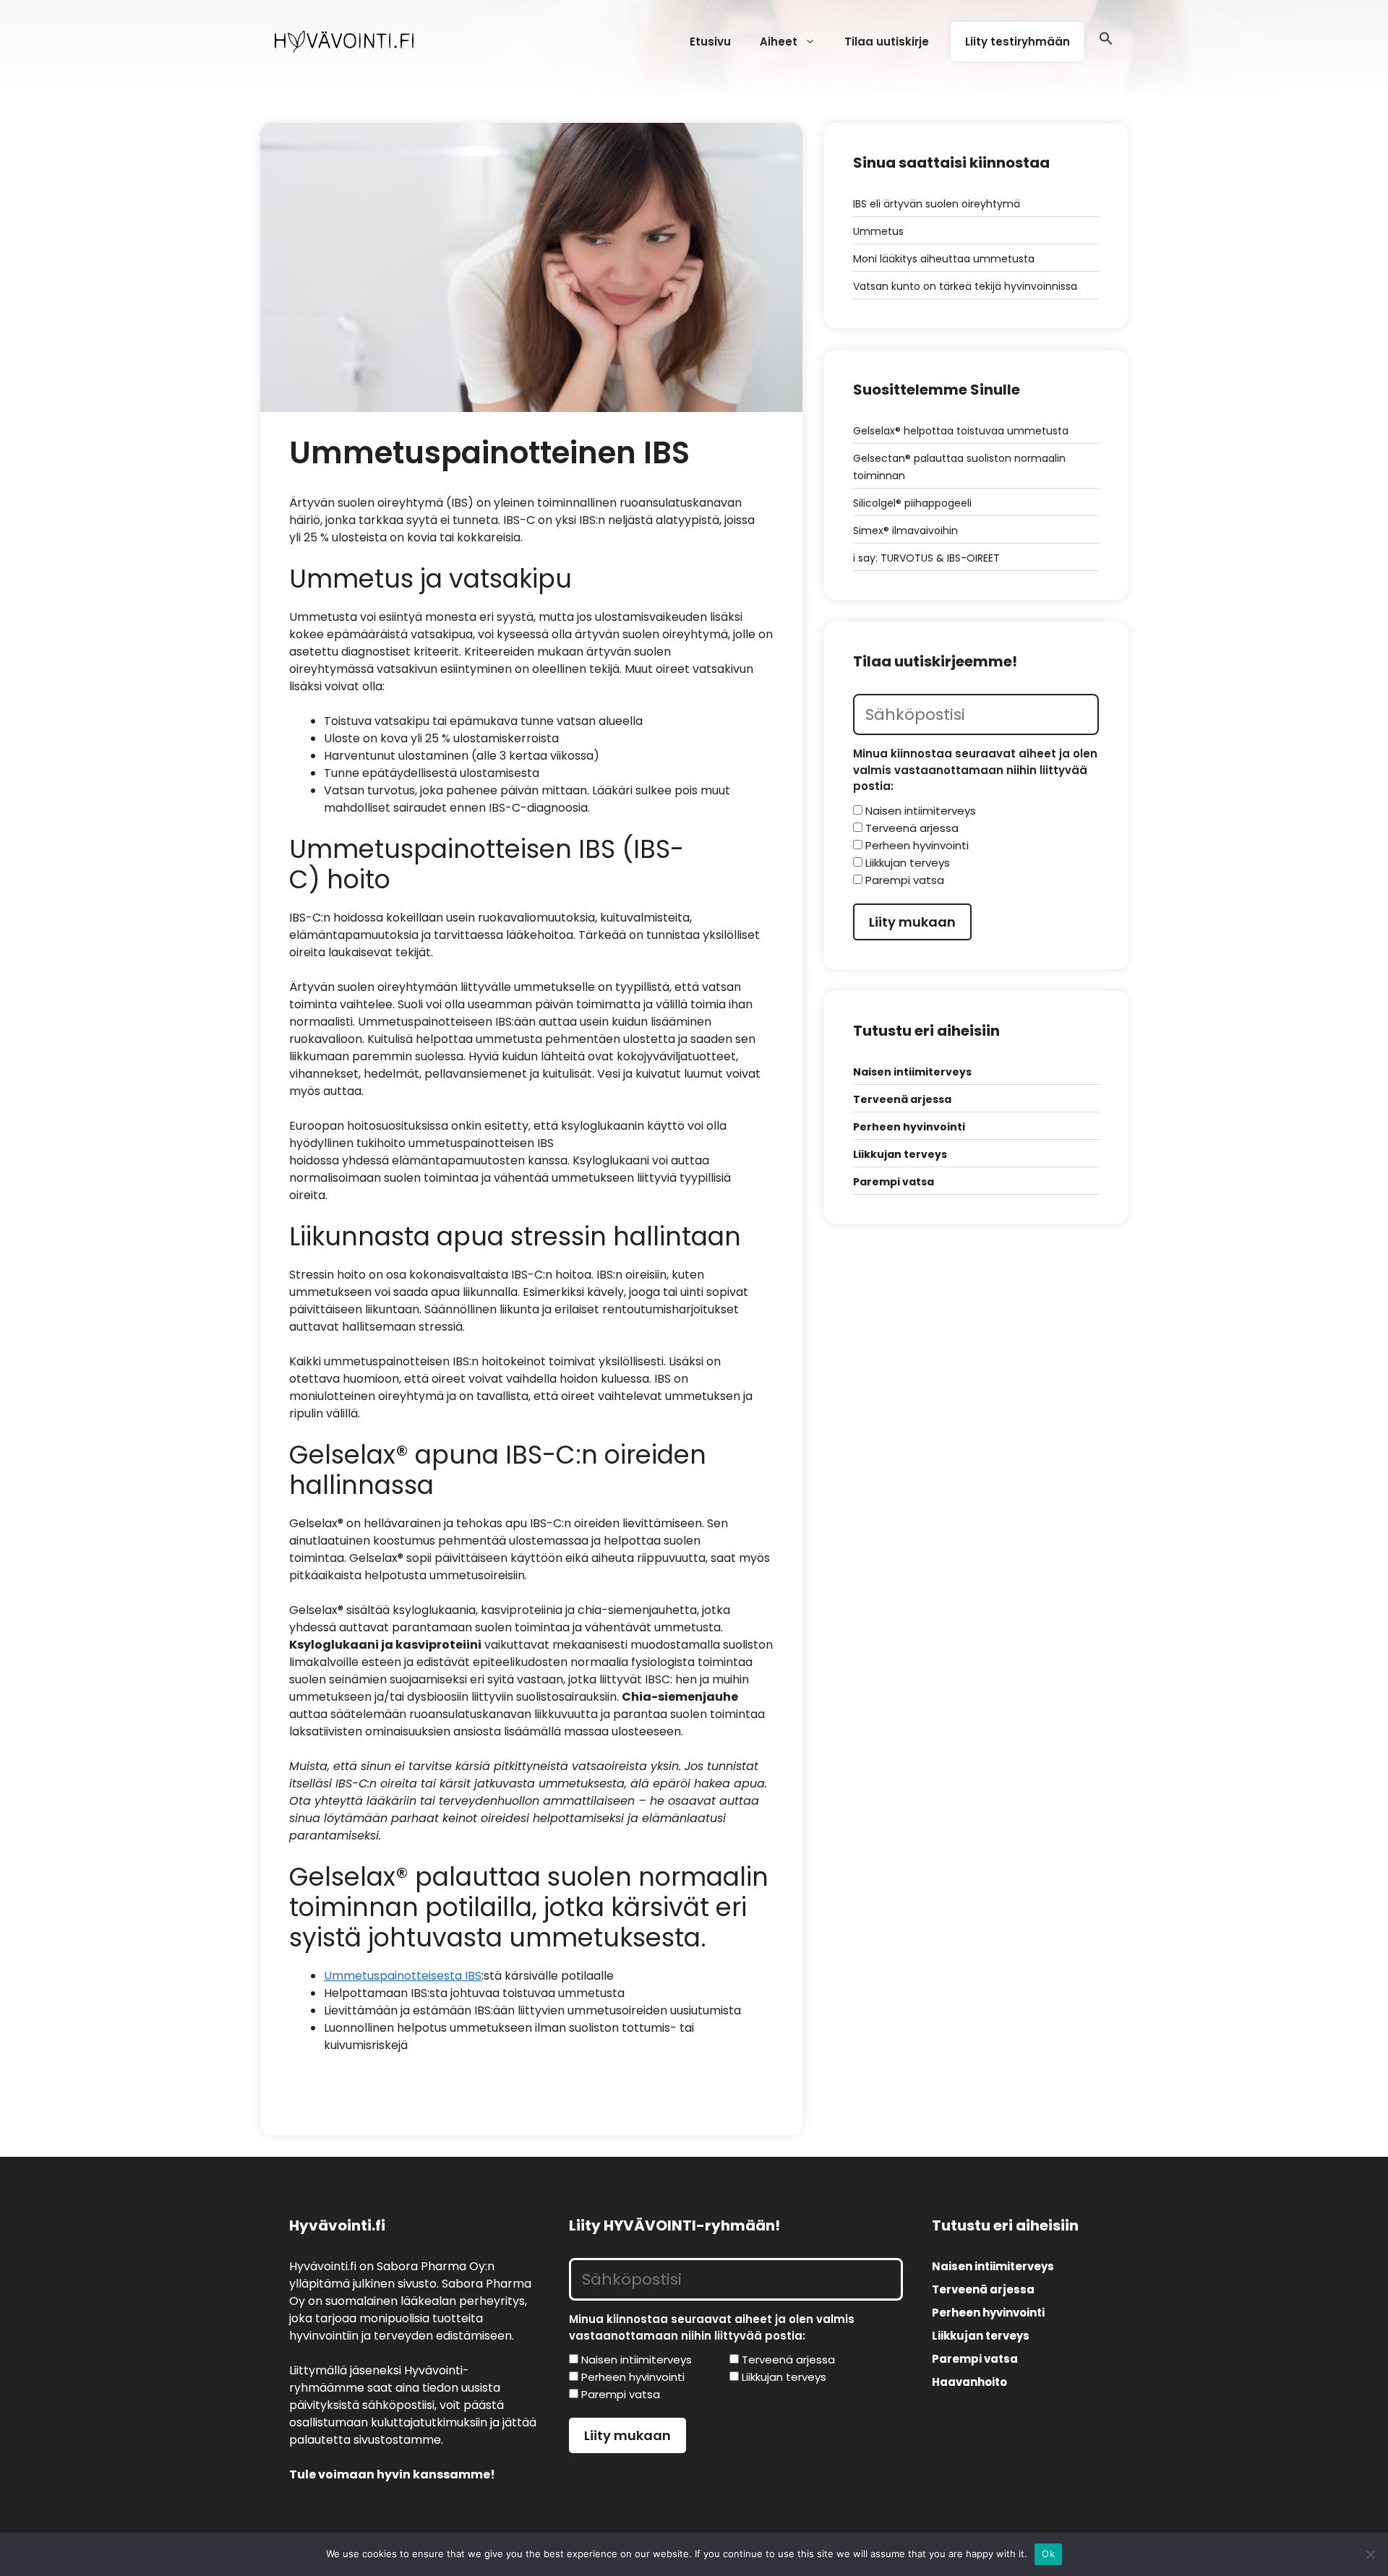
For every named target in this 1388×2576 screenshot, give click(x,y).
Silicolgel (874, 503)
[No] (1370, 2554)
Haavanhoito (969, 2382)
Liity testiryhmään (1018, 42)
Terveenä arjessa (902, 1099)
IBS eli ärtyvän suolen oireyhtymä (937, 204)
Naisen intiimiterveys (912, 1072)
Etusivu (710, 42)
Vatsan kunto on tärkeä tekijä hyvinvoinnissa (965, 286)
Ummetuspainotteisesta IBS (403, 1976)
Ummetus (878, 231)
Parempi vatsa (894, 1182)
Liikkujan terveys (900, 1154)
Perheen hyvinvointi (909, 1127)
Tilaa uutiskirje (887, 42)
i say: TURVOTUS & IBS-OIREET (926, 558)
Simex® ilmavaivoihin (905, 531)
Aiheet (779, 42)
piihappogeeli (937, 503)
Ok (1048, 2554)
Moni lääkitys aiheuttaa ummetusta (944, 259)
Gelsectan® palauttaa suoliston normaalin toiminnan (959, 467)
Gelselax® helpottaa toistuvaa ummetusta (961, 431)
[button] (1106, 42)
